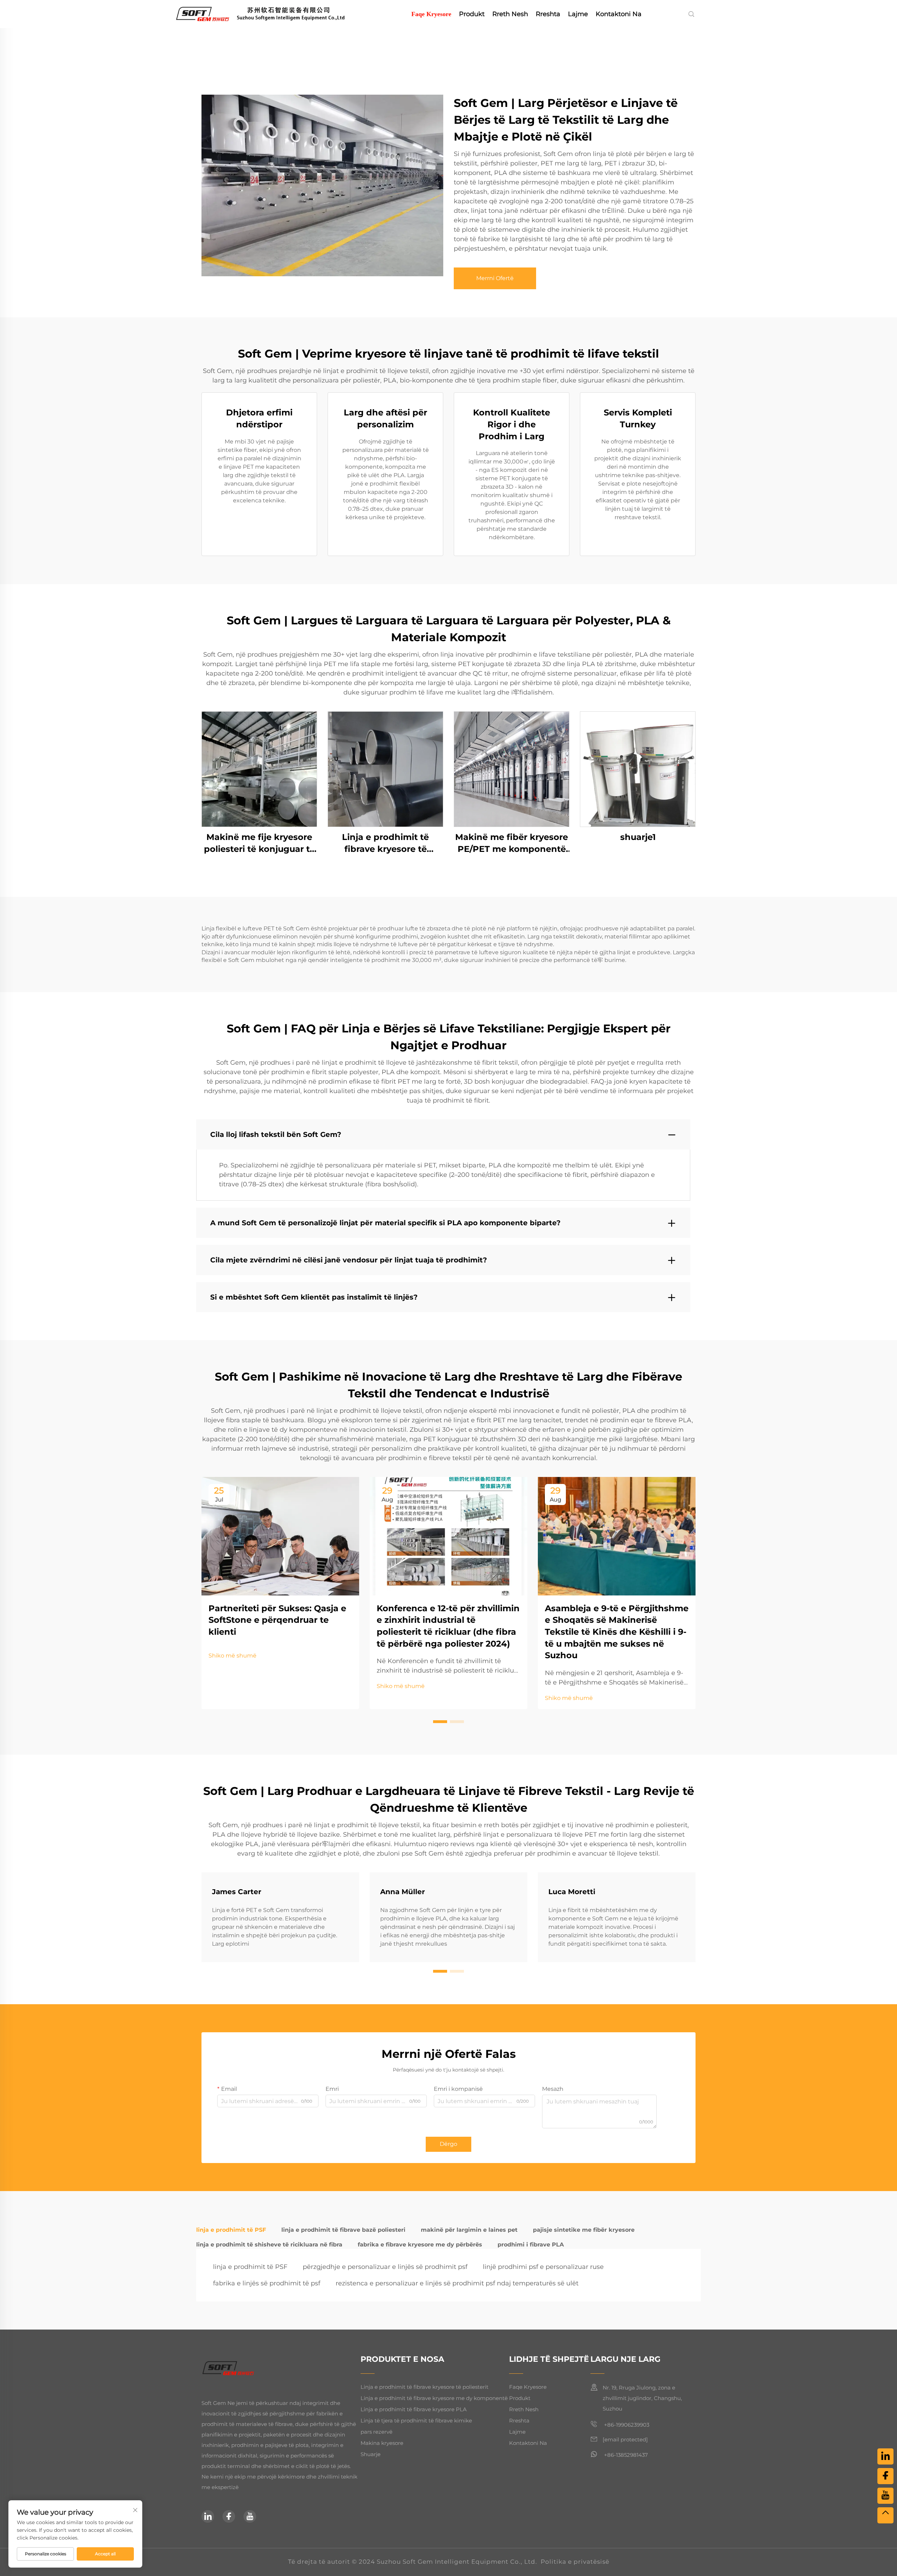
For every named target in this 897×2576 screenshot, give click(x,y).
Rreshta (548, 14)
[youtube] (250, 2516)
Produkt (472, 14)
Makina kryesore (382, 2443)
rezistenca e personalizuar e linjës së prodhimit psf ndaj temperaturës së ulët (457, 2283)
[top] (885, 2515)
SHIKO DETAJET (259, 769)
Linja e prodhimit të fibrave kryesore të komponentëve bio (385, 843)
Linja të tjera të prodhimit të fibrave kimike (416, 2421)
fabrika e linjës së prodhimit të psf (267, 2283)
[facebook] (229, 2516)
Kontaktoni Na (619, 14)
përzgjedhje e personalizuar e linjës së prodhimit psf (385, 2267)
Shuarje (371, 2454)
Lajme (578, 14)
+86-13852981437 (625, 2455)
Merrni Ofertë (495, 278)
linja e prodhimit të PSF (250, 2267)
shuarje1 (638, 837)
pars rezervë (376, 2432)
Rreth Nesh (510, 14)
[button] (440, 1722)
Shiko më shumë (232, 1656)
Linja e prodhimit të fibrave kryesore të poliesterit (424, 2387)
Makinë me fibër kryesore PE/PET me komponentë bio (512, 843)
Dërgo (448, 2144)
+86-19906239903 (626, 2425)
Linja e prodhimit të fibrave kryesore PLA (414, 2409)
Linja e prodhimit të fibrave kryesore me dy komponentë (434, 2398)
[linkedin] (208, 2516)
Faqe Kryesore (431, 14)
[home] (271, 13)
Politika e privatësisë (575, 2562)
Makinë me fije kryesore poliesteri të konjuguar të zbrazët (259, 843)
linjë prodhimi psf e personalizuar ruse (543, 2267)
